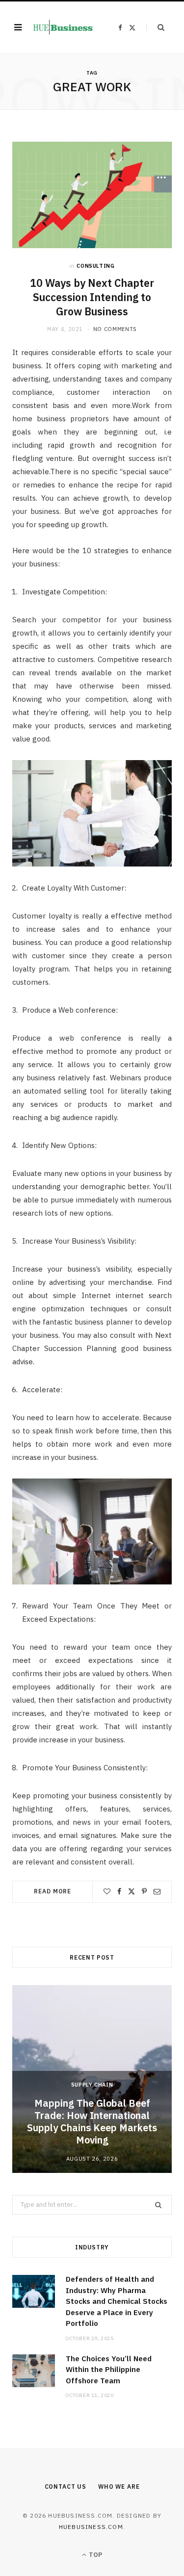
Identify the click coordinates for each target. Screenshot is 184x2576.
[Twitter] (131, 1891)
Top (95, 2555)
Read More (53, 1891)
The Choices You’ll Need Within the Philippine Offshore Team (109, 2370)
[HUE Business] (63, 28)
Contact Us (66, 2487)
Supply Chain (92, 2085)
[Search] (155, 27)
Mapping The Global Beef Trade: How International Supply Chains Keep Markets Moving (92, 2121)
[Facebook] (119, 1891)
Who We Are (119, 2487)
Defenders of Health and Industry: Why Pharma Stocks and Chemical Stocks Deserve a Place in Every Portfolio (117, 2301)
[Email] (157, 1891)
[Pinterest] (144, 1891)
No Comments (115, 329)
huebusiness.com (91, 2527)
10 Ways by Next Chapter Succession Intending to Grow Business (92, 297)
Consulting (96, 266)
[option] (92, 2079)
